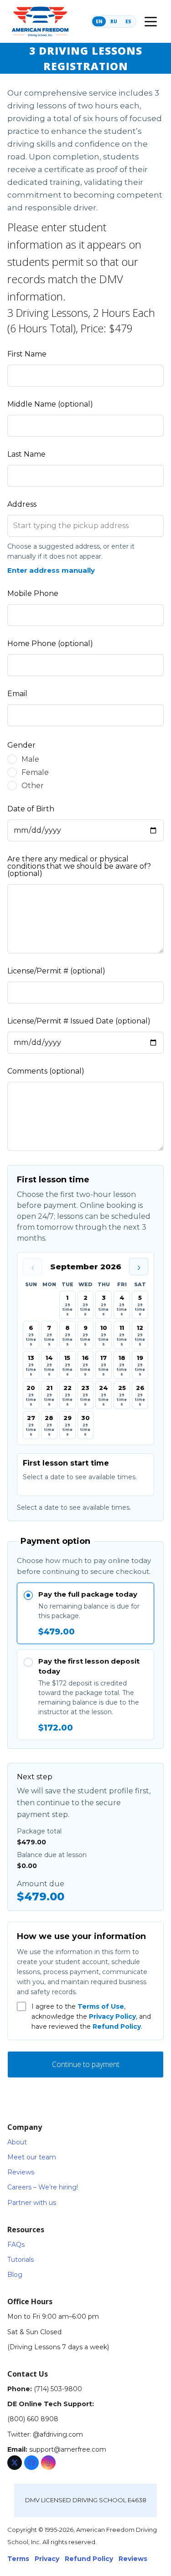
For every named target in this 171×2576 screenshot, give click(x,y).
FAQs (16, 2245)
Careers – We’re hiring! (43, 2187)
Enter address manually (51, 570)
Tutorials (21, 2260)
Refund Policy (117, 2026)
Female (35, 772)
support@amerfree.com (68, 2449)
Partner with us (32, 2203)
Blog (15, 2275)
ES (128, 21)
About (17, 2142)
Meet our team (32, 2157)
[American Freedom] (40, 21)
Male (30, 759)
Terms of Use (101, 2006)
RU (114, 21)
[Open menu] (150, 21)
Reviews (21, 2172)
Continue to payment (86, 2064)
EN (99, 21)
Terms (18, 2559)
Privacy (47, 2559)
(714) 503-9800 (58, 2389)
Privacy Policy (112, 2016)
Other (33, 786)
